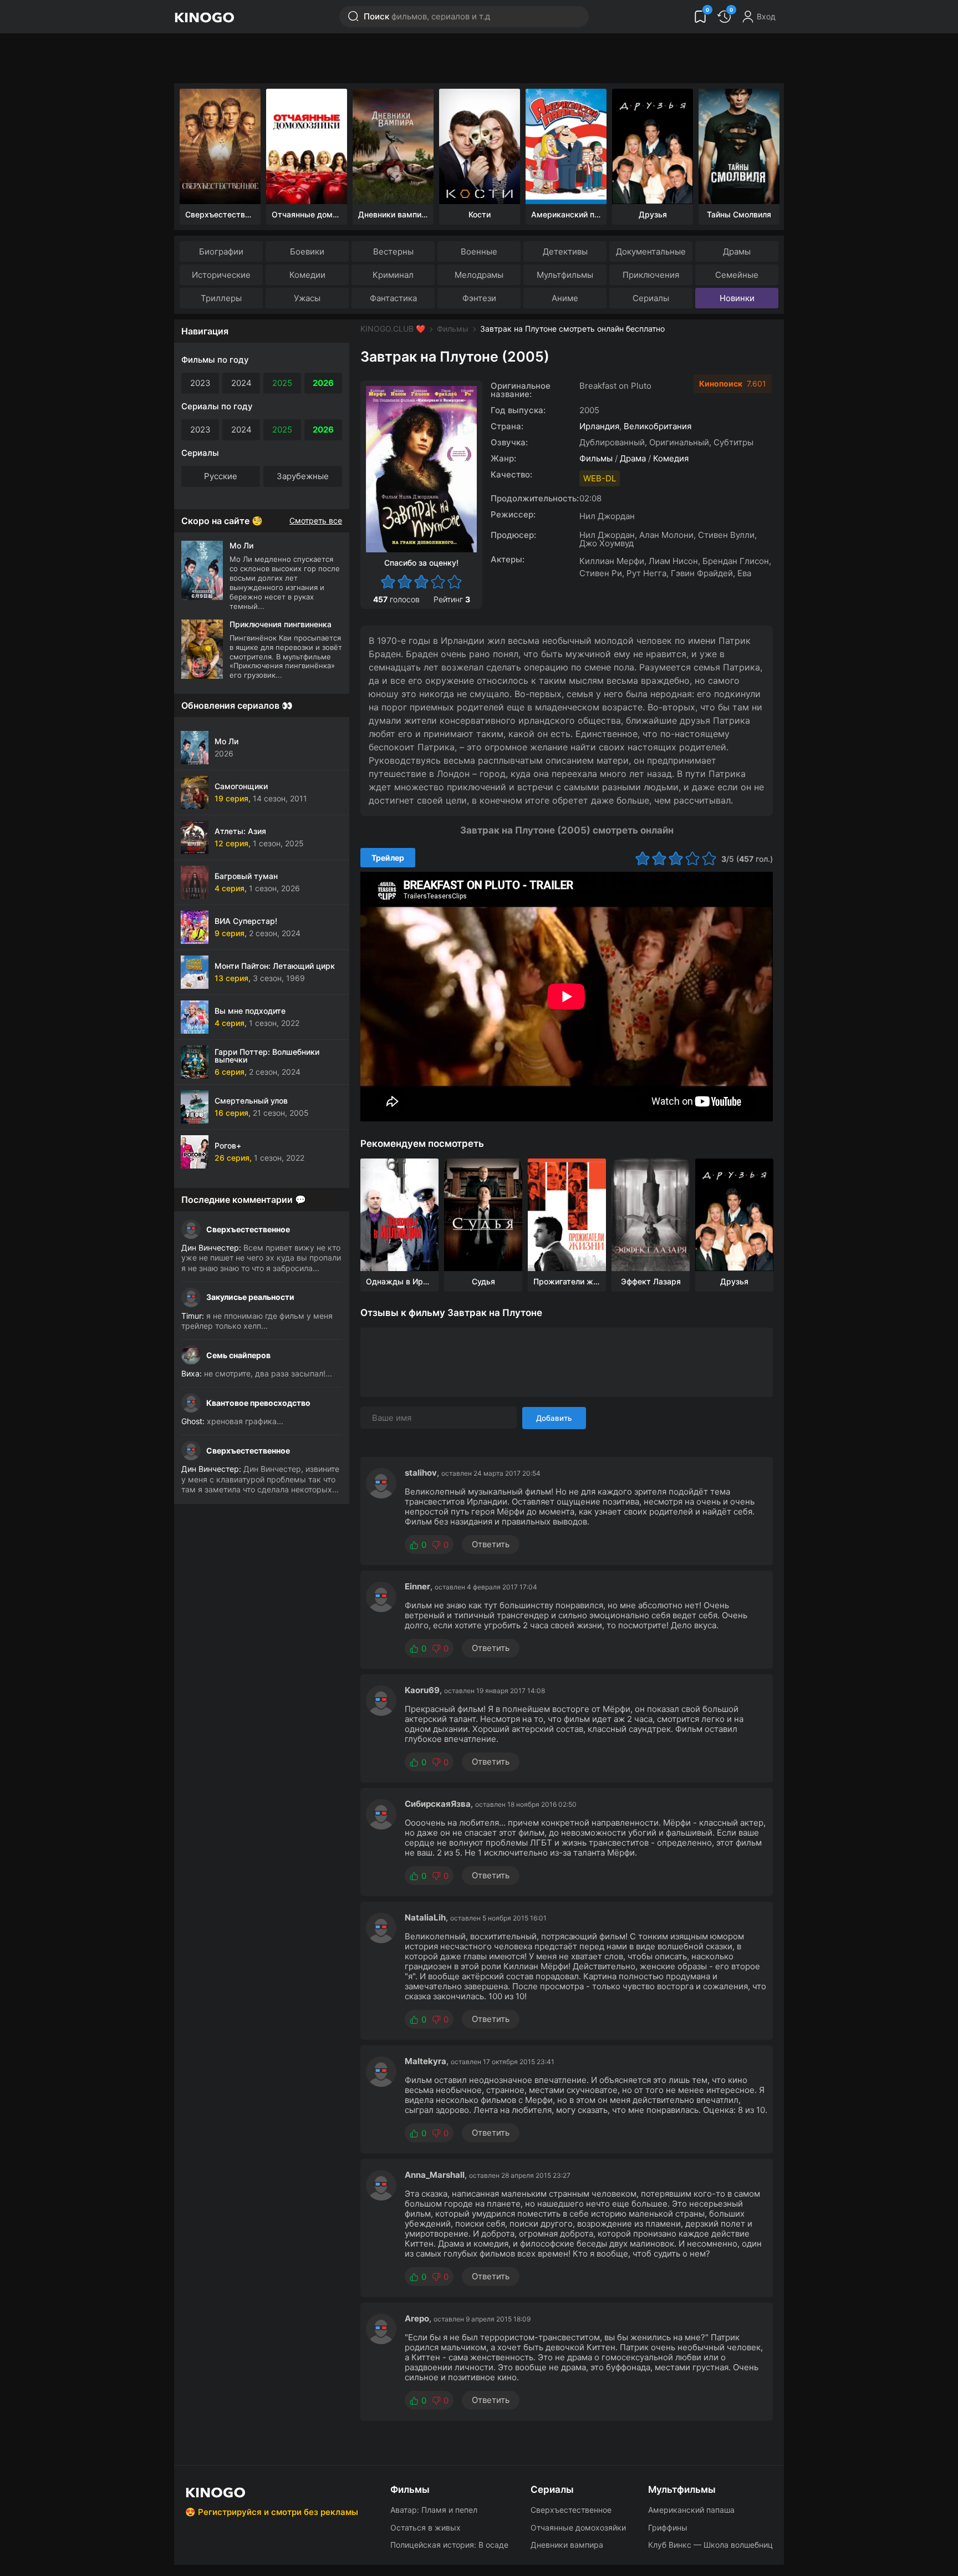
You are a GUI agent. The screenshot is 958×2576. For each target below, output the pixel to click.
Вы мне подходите (250, 1011)
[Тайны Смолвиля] (739, 146)
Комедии (307, 275)
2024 (241, 383)
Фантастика (393, 298)
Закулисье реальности (250, 1297)
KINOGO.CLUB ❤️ (393, 329)
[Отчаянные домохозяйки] (307, 146)
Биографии (221, 251)
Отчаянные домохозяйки (578, 2527)
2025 (282, 383)
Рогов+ (228, 1145)
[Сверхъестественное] (220, 146)
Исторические (221, 275)
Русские (221, 476)
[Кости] (480, 146)
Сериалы (651, 298)
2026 (323, 383)
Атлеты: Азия (240, 831)
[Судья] (483, 1215)
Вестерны (393, 251)
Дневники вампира (567, 2545)
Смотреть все (316, 521)
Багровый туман (246, 876)
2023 (200, 383)
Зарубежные (303, 476)
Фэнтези (479, 298)
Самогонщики (241, 786)
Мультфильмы (565, 275)
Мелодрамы (479, 275)
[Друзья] (653, 146)
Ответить (491, 1544)
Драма (633, 458)
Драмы (737, 251)
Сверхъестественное (248, 1229)
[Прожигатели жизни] (567, 1215)
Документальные (651, 251)
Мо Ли (226, 741)
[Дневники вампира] (393, 146)
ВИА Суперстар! (246, 921)
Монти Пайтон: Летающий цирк (275, 966)
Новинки (737, 298)
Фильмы (453, 329)
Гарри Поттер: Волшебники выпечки (267, 1056)
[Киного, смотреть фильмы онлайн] (204, 17)
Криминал (393, 275)
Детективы (565, 251)
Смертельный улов (251, 1101)
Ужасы (307, 298)
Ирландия (599, 426)
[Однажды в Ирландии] (399, 1215)
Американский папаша (691, 2510)
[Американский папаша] (566, 146)
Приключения (651, 275)
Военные (479, 251)
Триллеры (221, 298)
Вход (766, 16)
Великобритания (658, 426)
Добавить (554, 1418)
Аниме (565, 298)
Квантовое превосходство (258, 1403)
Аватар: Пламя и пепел (434, 2510)
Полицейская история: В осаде (449, 2545)
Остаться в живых (426, 2527)
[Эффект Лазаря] (651, 1215)
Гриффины (668, 2527)
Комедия (671, 458)
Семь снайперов (238, 1355)
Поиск (427, 16)
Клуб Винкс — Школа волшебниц (710, 2545)
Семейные (737, 275)
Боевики (307, 251)
